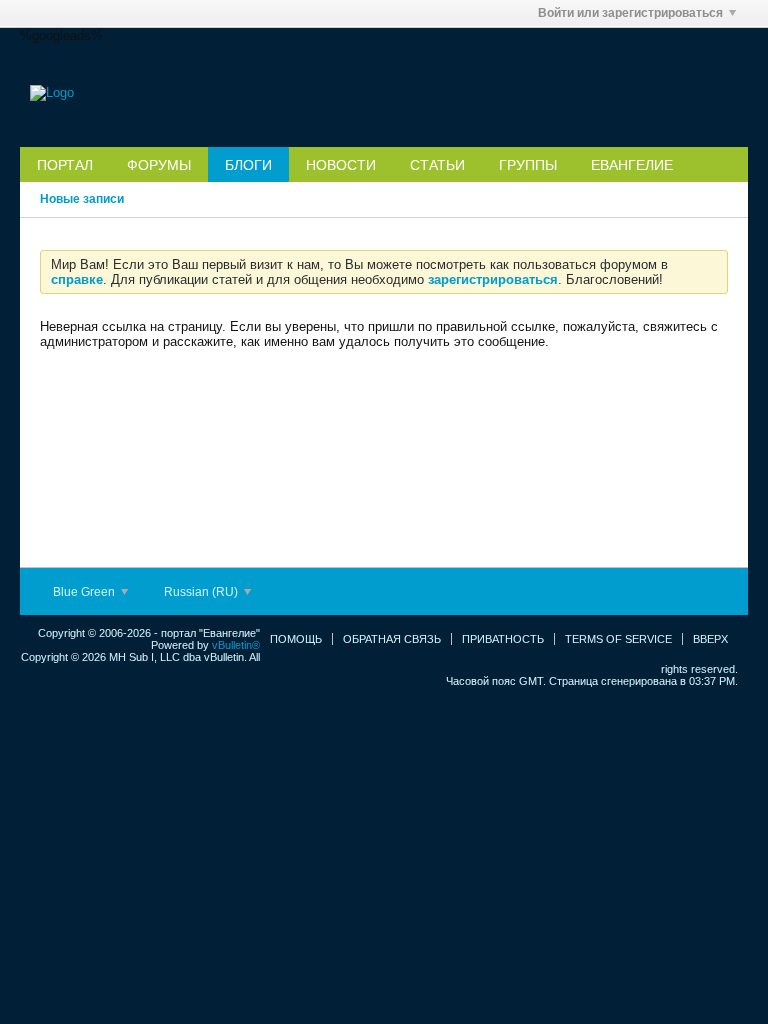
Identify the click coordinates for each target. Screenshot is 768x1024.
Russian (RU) (202, 592)
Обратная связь (392, 639)
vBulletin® (236, 645)
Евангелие (632, 165)
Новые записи (82, 199)
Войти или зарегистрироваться (630, 13)
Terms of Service (618, 639)
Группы (528, 165)
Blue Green (85, 592)
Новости (341, 165)
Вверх (710, 639)
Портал (65, 165)
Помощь (296, 639)
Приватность (503, 639)
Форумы (159, 165)
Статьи (437, 165)
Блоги (248, 165)
